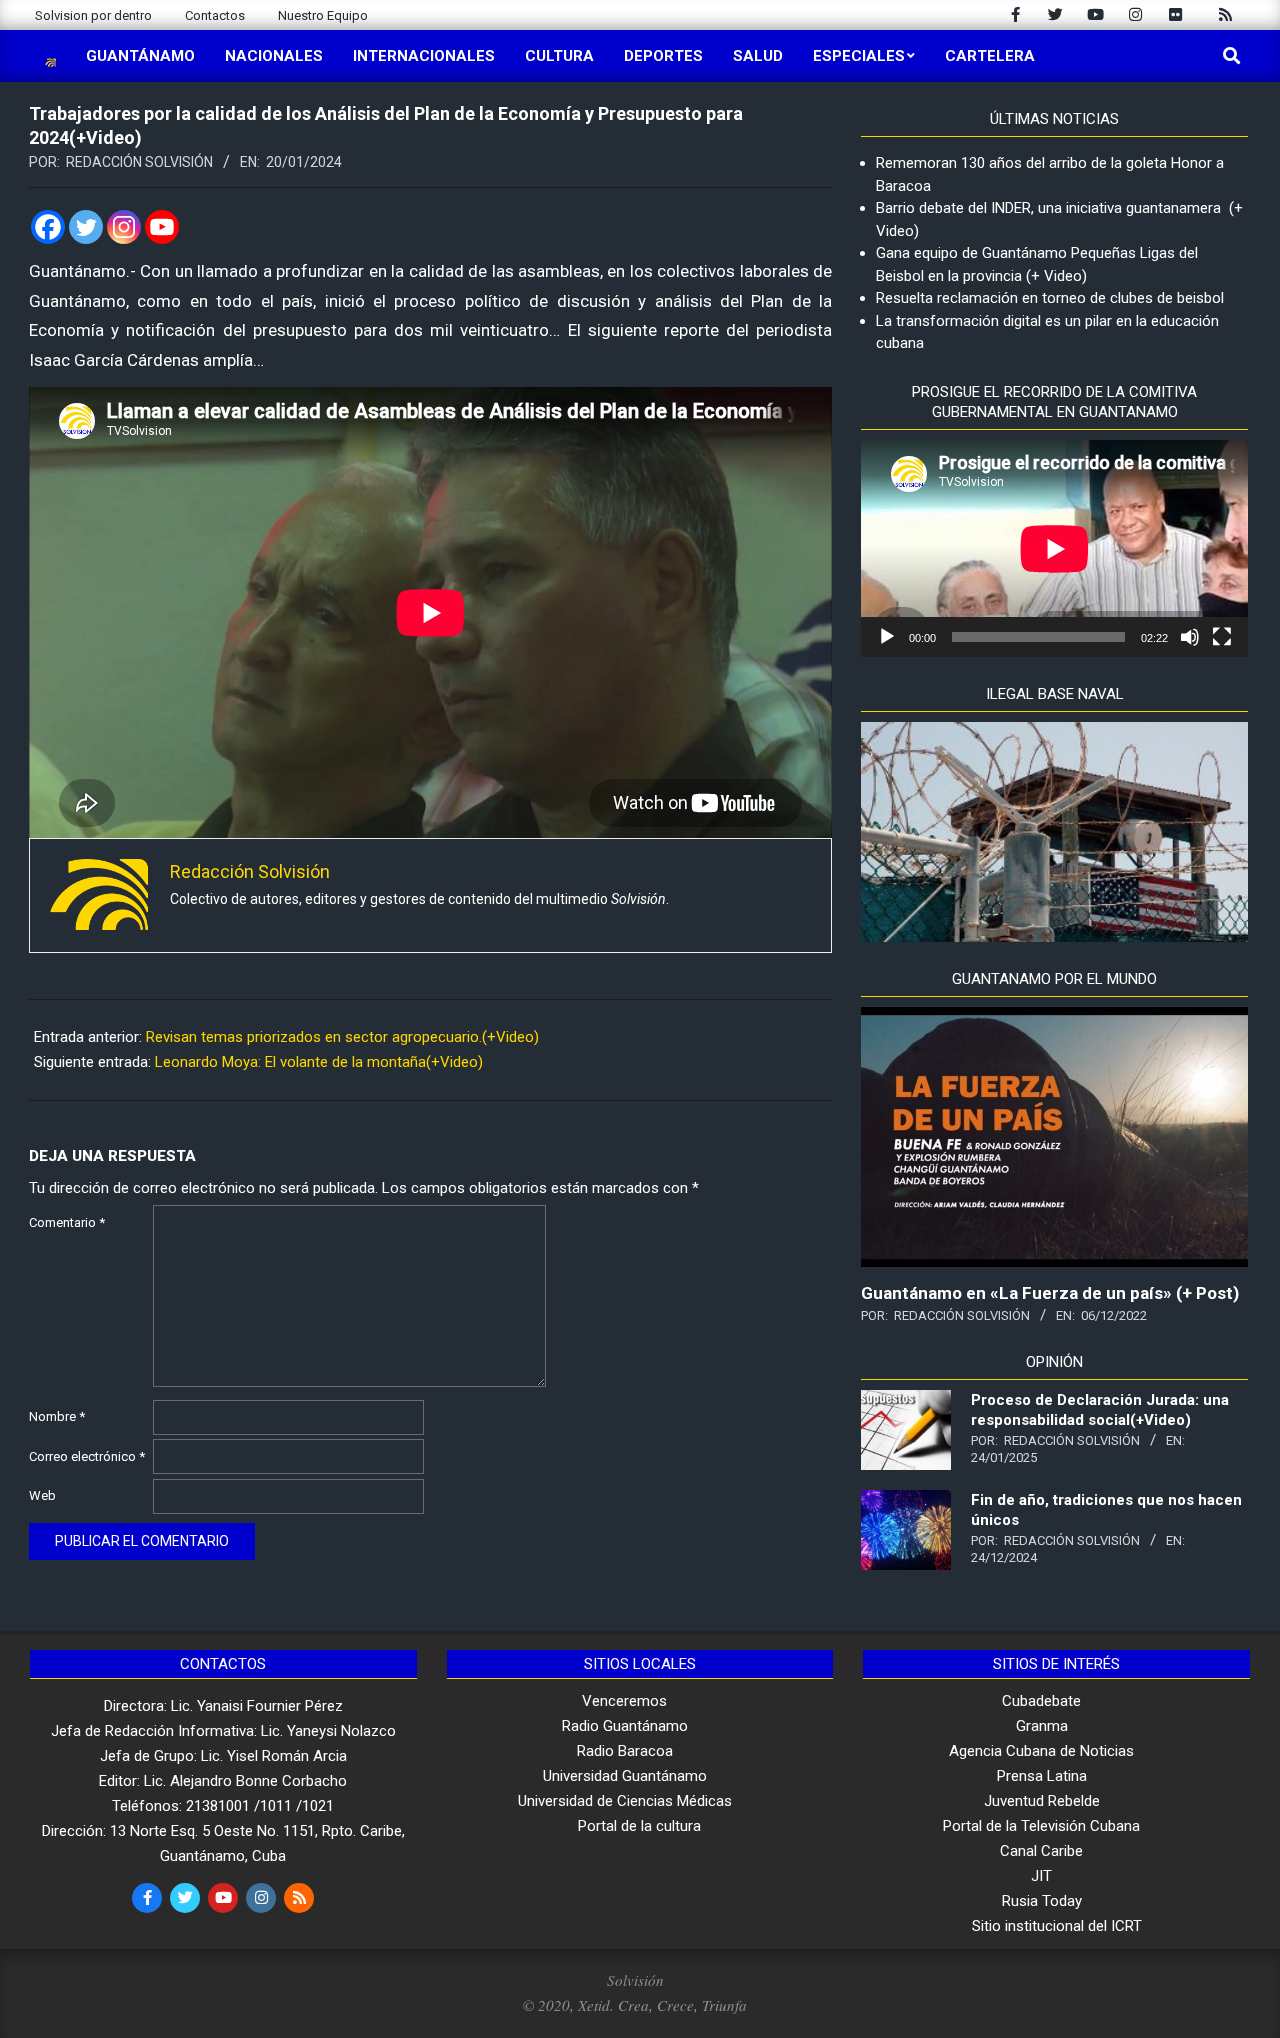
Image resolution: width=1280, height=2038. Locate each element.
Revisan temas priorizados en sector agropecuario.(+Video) (342, 1037)
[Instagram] (124, 227)
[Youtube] (162, 227)
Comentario (67, 1222)
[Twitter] (86, 227)
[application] (1054, 548)
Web (42, 1495)
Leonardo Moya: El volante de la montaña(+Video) (319, 1062)
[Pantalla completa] (1222, 637)
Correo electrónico (87, 1456)
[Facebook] (48, 227)
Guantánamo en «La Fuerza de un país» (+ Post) (1050, 1293)
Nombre (57, 1416)
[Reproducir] (887, 637)
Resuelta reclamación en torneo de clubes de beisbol (1050, 298)
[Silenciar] (1190, 637)
